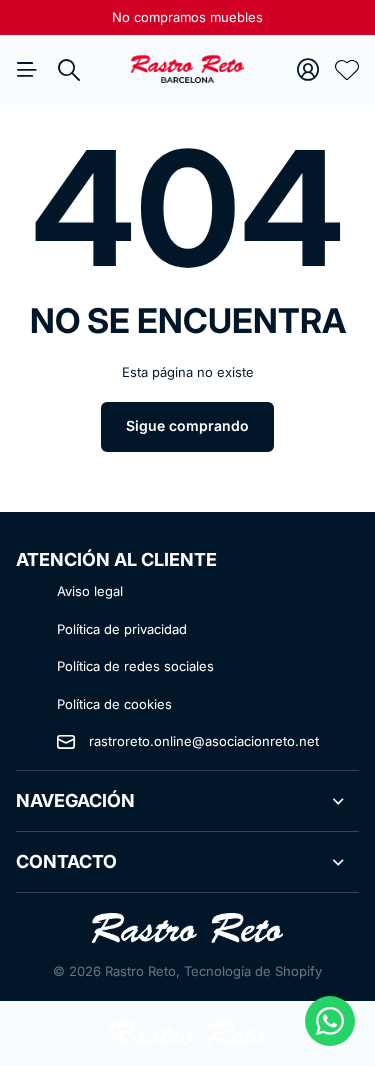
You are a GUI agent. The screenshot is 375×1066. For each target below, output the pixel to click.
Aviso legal (90, 591)
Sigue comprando (187, 425)
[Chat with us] (330, 1021)
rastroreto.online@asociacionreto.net (204, 741)
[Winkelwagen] (347, 70)
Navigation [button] (27, 70)
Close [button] (187, 801)
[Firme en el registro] (308, 70)
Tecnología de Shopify (253, 971)
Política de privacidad (122, 629)
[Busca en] (69, 70)
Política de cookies (114, 704)
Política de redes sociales (135, 666)
